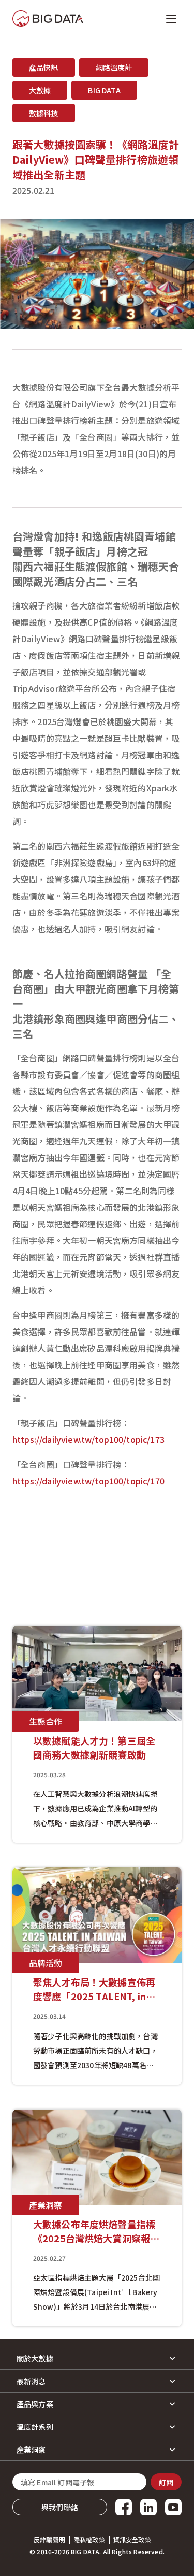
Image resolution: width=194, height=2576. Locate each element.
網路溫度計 (114, 67)
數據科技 (44, 113)
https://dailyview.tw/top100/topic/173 (88, 1439)
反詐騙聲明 (49, 2540)
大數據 (40, 90)
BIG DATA (104, 90)
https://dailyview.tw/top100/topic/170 (88, 1481)
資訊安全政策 (132, 2540)
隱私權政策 (89, 2540)
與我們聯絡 (60, 2507)
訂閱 (166, 2482)
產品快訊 (44, 67)
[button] (97, 2358)
